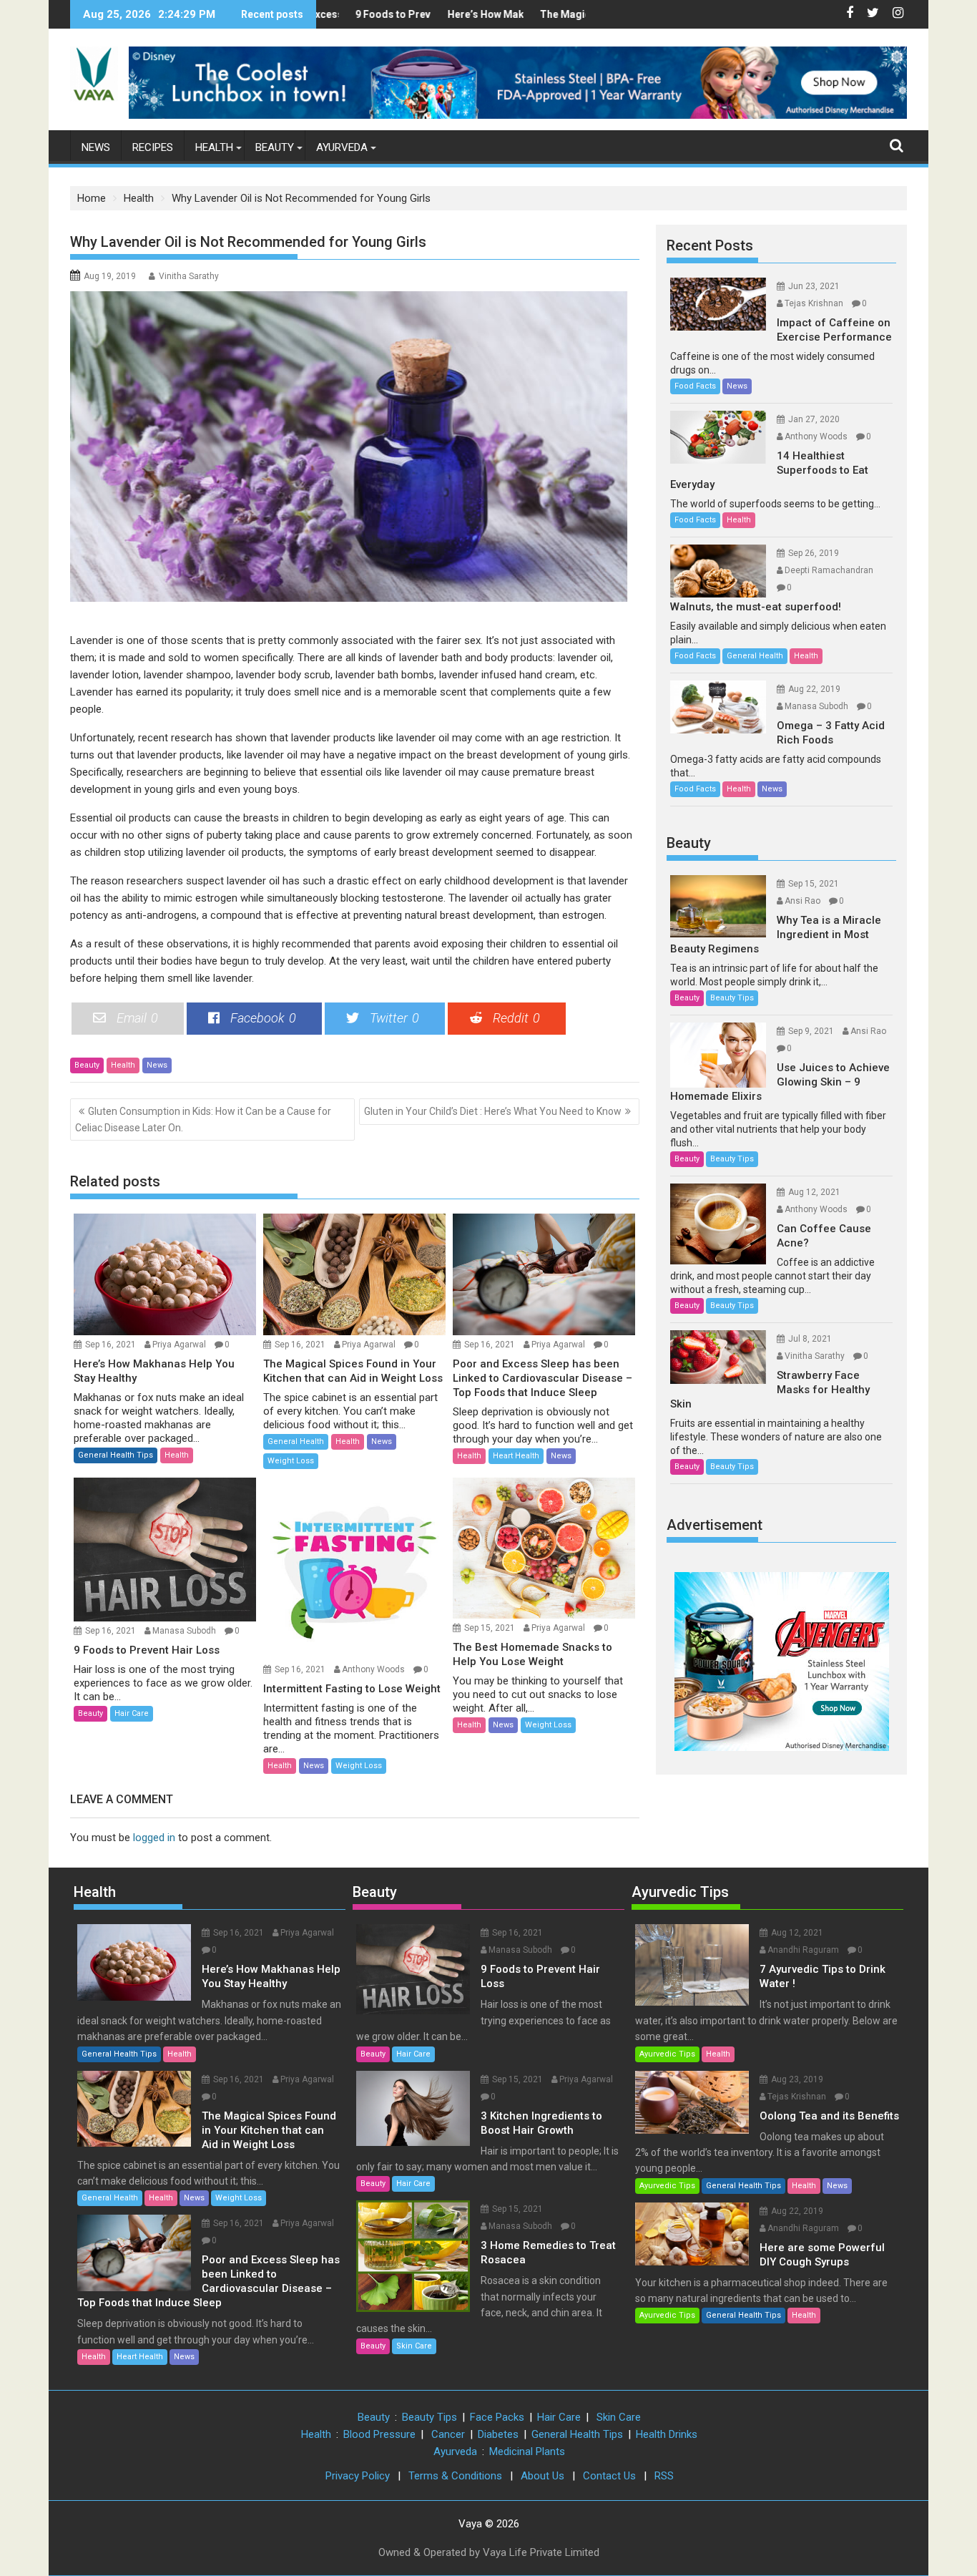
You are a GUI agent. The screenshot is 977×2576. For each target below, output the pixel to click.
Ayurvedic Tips (680, 1892)
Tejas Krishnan (814, 303)
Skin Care (414, 2346)
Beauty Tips (732, 998)
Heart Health (516, 1456)
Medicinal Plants (527, 2451)
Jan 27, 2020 (814, 419)
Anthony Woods (373, 1669)
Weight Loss (291, 1461)
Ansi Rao (802, 901)
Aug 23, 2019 (797, 2079)
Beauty (275, 147)
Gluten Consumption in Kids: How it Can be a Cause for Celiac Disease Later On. (203, 1119)
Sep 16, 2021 (111, 1345)
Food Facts (695, 386)
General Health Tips (116, 1455)
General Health (296, 1441)
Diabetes (498, 2434)
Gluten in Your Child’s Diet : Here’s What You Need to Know (493, 1111)
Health (214, 147)
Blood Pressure (379, 2434)
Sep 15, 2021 (490, 1628)
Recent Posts (710, 245)
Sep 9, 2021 (811, 1031)
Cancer (448, 2434)
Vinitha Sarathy (189, 276)
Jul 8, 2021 (810, 1339)
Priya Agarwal (179, 1345)
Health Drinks (667, 2434)
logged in (154, 1838)
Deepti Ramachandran (829, 570)
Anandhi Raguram (803, 1950)
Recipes (153, 147)
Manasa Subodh (184, 1631)
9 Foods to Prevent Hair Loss (377, 14)
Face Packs (497, 2417)
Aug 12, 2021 (814, 1192)
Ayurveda (342, 147)
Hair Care (132, 1713)
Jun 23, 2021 (814, 286)
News (96, 147)
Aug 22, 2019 (814, 689)
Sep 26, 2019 (814, 553)
